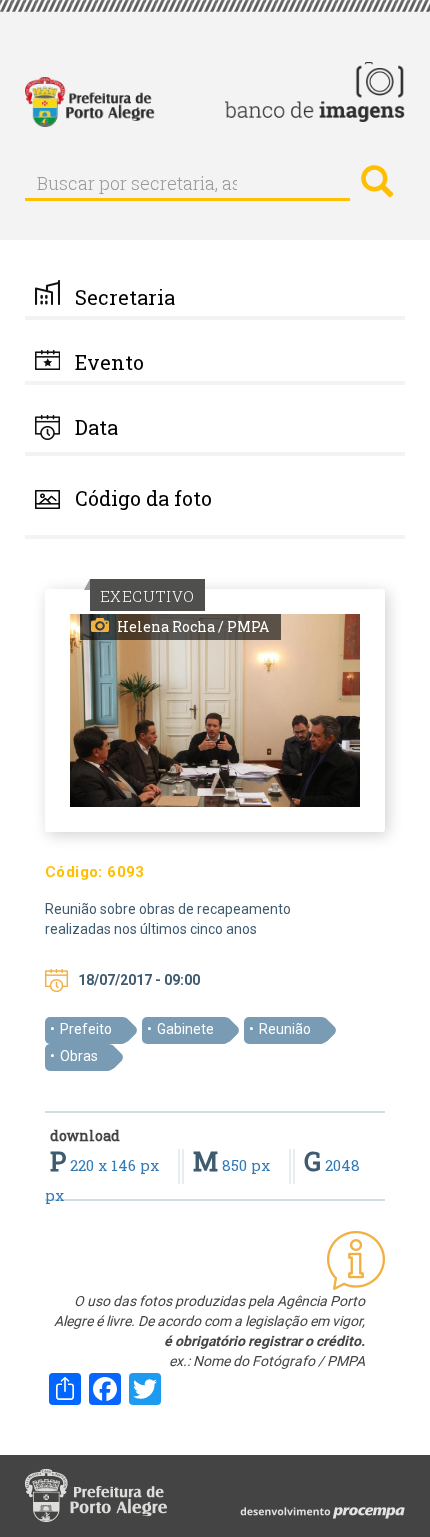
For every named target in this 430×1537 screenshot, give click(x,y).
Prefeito (86, 1029)
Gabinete (185, 1029)
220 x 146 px (106, 1165)
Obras (79, 1056)
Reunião (285, 1029)
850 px (233, 1165)
